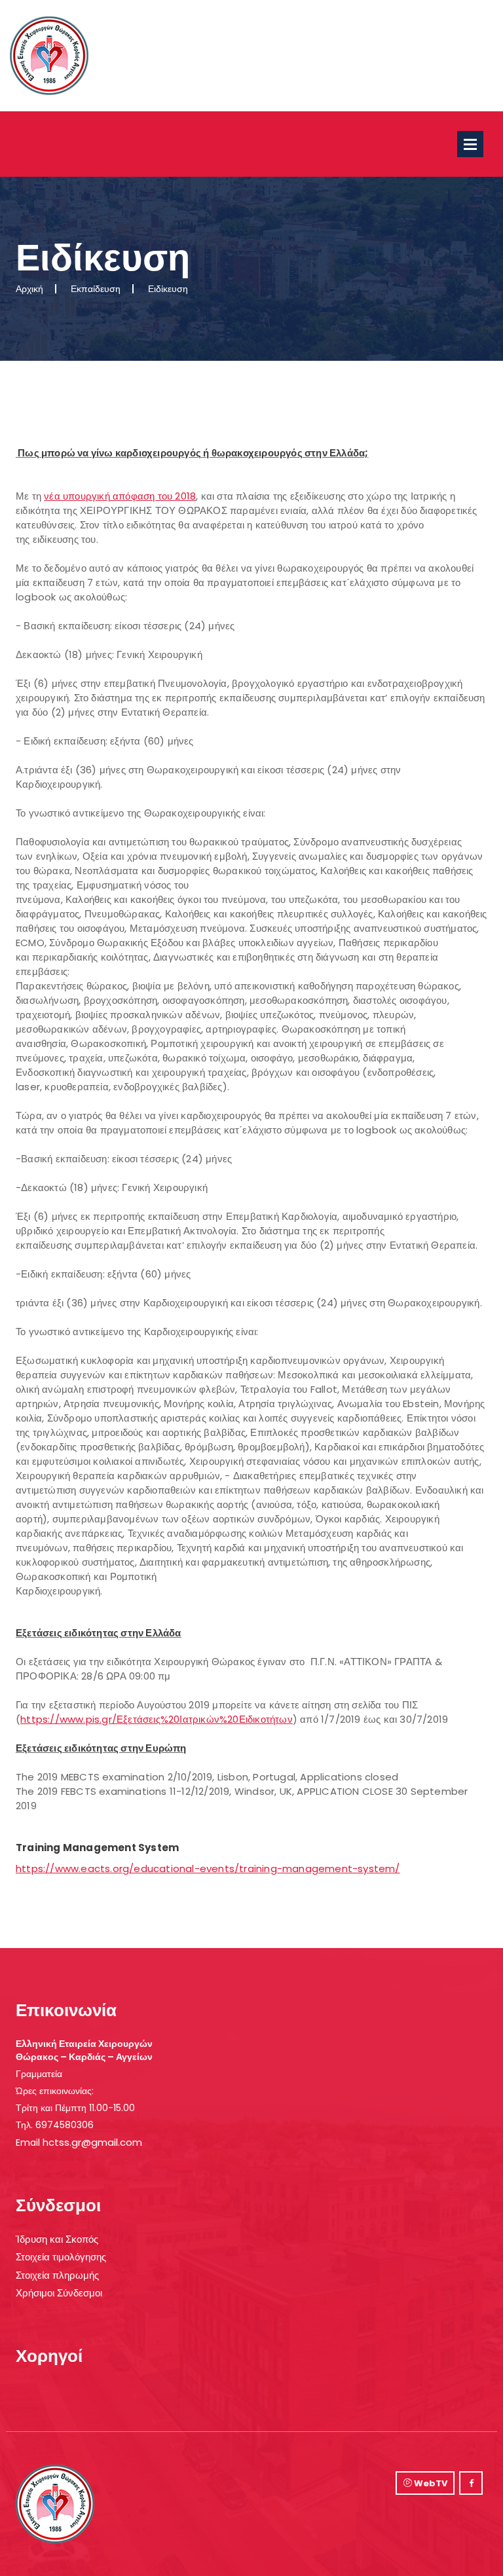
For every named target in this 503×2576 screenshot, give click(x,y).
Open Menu (470, 144)
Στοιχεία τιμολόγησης (61, 2257)
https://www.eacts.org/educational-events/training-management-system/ (208, 1868)
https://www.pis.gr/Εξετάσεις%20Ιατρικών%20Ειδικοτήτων (157, 1719)
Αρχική (29, 289)
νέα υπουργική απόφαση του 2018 (120, 496)
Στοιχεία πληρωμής (57, 2275)
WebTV (430, 2483)
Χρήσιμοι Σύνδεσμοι (59, 2293)
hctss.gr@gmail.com (92, 2142)
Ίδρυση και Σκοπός (57, 2239)
